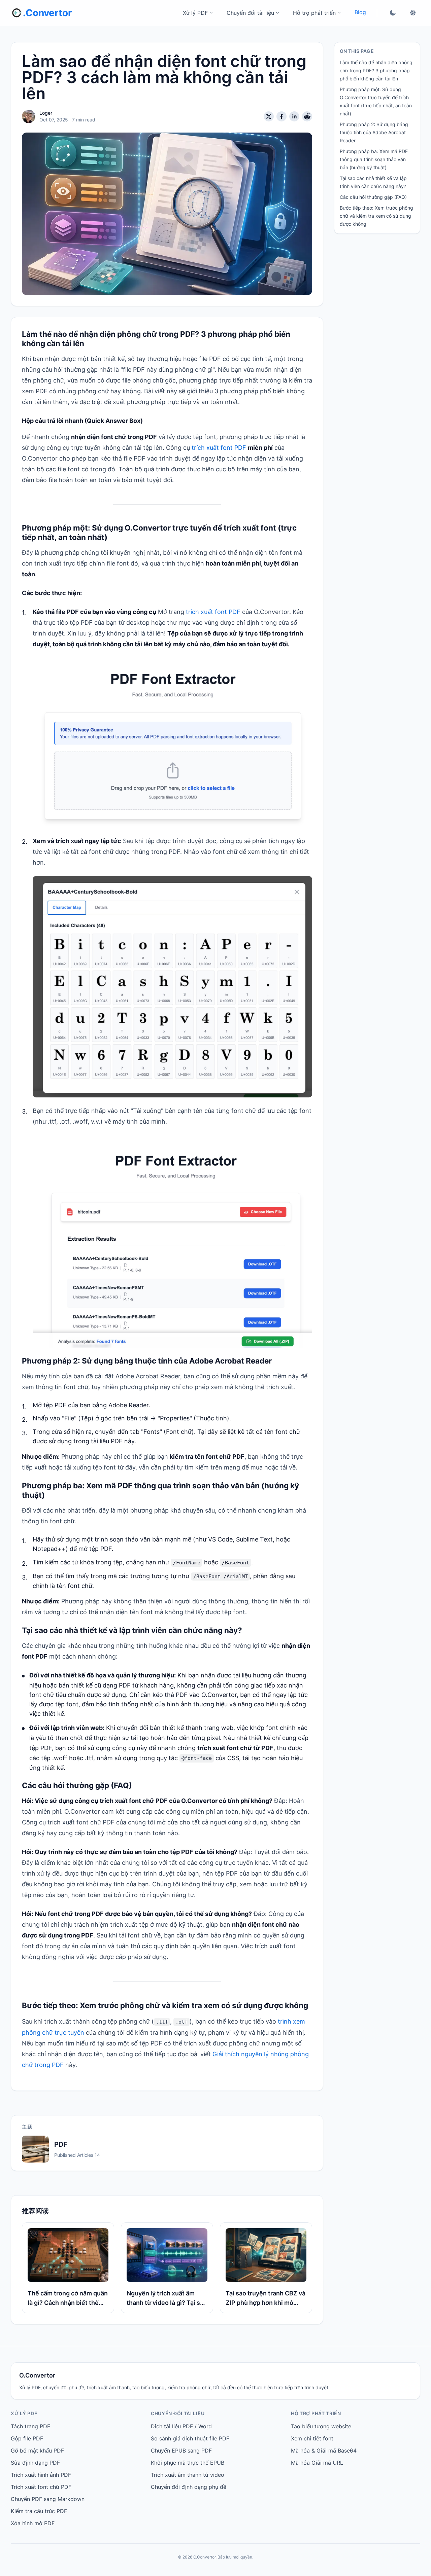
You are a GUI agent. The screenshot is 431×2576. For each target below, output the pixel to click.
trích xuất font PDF (219, 448)
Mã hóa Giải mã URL (317, 2463)
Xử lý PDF (195, 13)
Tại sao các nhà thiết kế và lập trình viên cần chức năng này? (373, 182)
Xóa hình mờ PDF (33, 2523)
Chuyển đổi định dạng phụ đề (189, 2487)
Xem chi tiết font (312, 2438)
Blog (360, 12)
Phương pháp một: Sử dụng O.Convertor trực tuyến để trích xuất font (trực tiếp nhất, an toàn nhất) (376, 101)
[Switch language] (413, 13)
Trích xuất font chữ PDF (41, 2487)
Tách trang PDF (30, 2426)
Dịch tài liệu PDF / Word (181, 2426)
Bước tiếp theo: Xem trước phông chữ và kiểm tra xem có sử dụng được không (376, 216)
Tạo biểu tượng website (321, 2426)
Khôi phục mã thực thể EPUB (188, 2463)
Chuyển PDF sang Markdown (48, 2499)
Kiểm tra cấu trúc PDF (39, 2511)
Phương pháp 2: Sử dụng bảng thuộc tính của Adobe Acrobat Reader (374, 132)
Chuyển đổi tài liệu (250, 13)
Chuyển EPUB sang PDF (181, 2451)
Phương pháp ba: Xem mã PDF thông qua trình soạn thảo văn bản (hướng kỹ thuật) (374, 159)
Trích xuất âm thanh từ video (188, 2475)
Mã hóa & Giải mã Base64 (324, 2451)
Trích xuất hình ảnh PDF (41, 2475)
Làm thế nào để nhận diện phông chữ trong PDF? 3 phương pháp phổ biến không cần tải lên (376, 70)
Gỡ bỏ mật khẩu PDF (37, 2451)
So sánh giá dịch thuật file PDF (190, 2438)
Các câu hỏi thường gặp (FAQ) (373, 197)
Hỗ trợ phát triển (314, 13)
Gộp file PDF (27, 2438)
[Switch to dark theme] (393, 13)
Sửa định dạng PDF (35, 2463)
